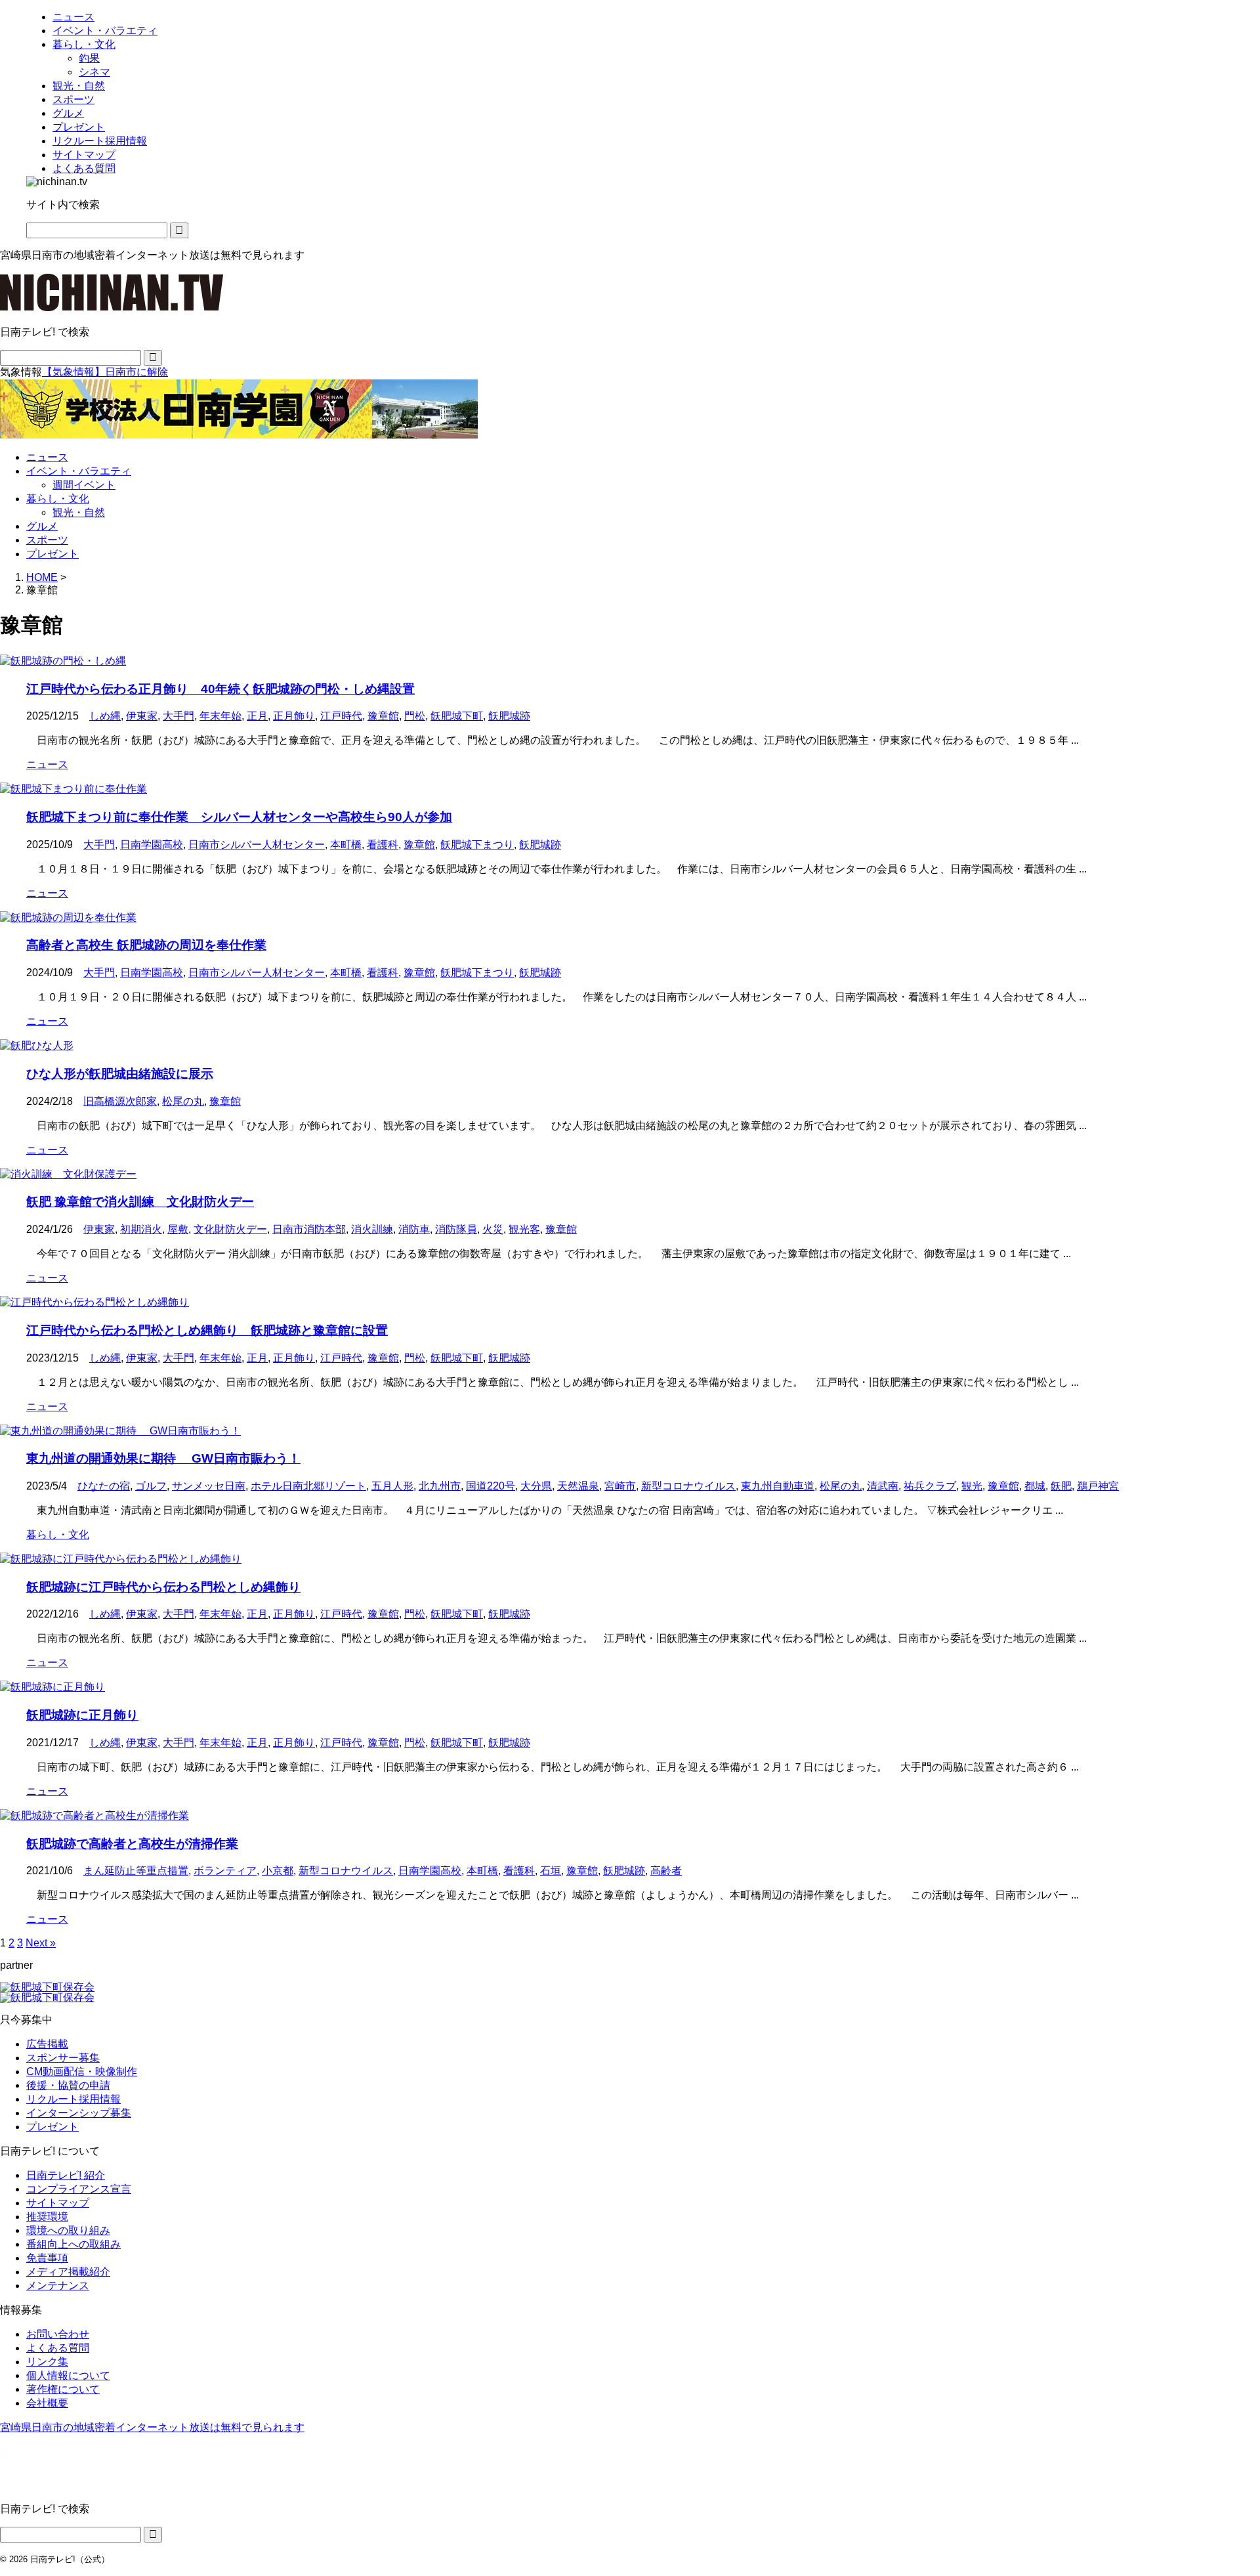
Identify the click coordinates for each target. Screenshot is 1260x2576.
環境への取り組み (68, 2230)
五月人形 (392, 1486)
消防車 (414, 1229)
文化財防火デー (230, 1229)
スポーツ (47, 540)
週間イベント (84, 485)
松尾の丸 (183, 1101)
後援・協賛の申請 (68, 2085)
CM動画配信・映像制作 (82, 2072)
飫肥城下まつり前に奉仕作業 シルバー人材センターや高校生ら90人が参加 (239, 817)
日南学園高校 (152, 845)
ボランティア (225, 1871)
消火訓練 (372, 1229)
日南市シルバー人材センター (257, 845)
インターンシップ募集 (79, 2113)
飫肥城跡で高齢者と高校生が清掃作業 (132, 1844)
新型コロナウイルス (688, 1486)
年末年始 (220, 716)
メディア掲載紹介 (68, 2272)
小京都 (278, 1871)
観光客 (524, 1229)
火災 (493, 1229)
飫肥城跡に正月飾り (82, 1715)
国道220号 (491, 1486)
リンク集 (47, 2362)
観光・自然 (79, 512)
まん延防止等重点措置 (136, 1871)
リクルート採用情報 (73, 2099)
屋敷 (178, 1229)
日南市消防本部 (309, 1229)
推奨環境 (47, 2217)
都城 (1035, 1486)
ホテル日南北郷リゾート (308, 1486)
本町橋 (346, 845)
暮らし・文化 (58, 499)
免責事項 (47, 2258)
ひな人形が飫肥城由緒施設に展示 (120, 1074)
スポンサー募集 (63, 2058)
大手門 (178, 716)
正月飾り (294, 716)
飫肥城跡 (509, 716)
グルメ (42, 526)
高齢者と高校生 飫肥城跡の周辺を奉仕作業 (146, 945)
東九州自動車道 (778, 1486)
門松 (415, 716)
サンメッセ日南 (209, 1486)
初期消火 (141, 1229)
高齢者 (666, 1871)
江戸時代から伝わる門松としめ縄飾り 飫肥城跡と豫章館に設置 (207, 1330)
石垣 (551, 1871)
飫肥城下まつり (477, 845)
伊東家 (142, 716)
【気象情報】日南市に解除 (105, 372)
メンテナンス (58, 2286)
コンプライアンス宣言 (79, 2189)
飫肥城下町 (457, 716)
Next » (41, 1943)
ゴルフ (151, 1486)
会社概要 (47, 2403)
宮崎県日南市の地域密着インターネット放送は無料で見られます (152, 2427)
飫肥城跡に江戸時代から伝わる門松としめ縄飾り (163, 1587)
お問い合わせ (58, 2334)
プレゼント (52, 554)
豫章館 (383, 716)
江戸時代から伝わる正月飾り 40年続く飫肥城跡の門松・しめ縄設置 (220, 689)
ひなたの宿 (104, 1486)
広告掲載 (47, 2044)
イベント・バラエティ (79, 471)
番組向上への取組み (73, 2244)
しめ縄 (105, 716)
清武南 (883, 1486)
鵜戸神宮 (1098, 1486)
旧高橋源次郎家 (120, 1101)
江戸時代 (341, 716)
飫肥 (1061, 1486)
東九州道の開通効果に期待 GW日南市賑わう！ (163, 1458)
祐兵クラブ (930, 1486)
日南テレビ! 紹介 (66, 2175)
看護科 (383, 845)
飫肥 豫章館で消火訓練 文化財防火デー (140, 1202)
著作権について (63, 2389)
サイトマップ (58, 2203)
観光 (972, 1486)
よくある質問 (58, 2348)
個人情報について (68, 2375)
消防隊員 (456, 1229)
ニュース (47, 457)
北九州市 (440, 1486)
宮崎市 (620, 1486)
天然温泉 (578, 1486)
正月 (257, 716)
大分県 (536, 1486)
